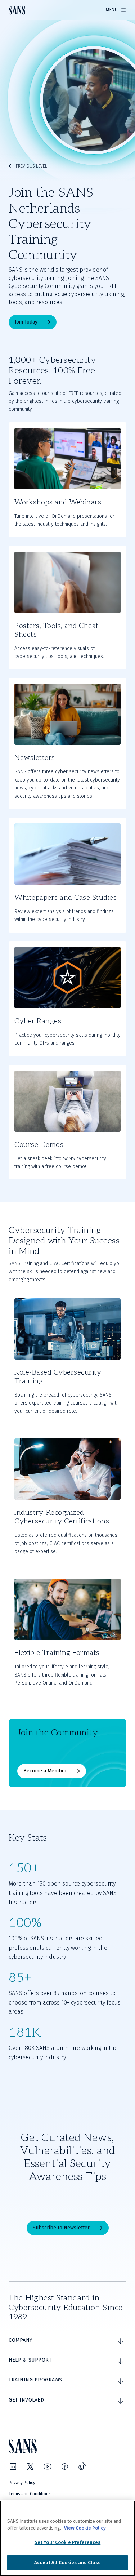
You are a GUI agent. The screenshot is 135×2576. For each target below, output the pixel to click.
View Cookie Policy (85, 2528)
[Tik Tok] (82, 2466)
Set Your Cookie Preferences (68, 2542)
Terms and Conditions (30, 2494)
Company (21, 2340)
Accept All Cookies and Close (67, 2562)
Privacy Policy (22, 2483)
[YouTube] (48, 2466)
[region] (67, 2538)
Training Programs (35, 2380)
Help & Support (30, 2360)
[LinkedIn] (13, 2466)
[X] (30, 2466)
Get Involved (26, 2400)
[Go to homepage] (17, 10)
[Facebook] (65, 2466)
